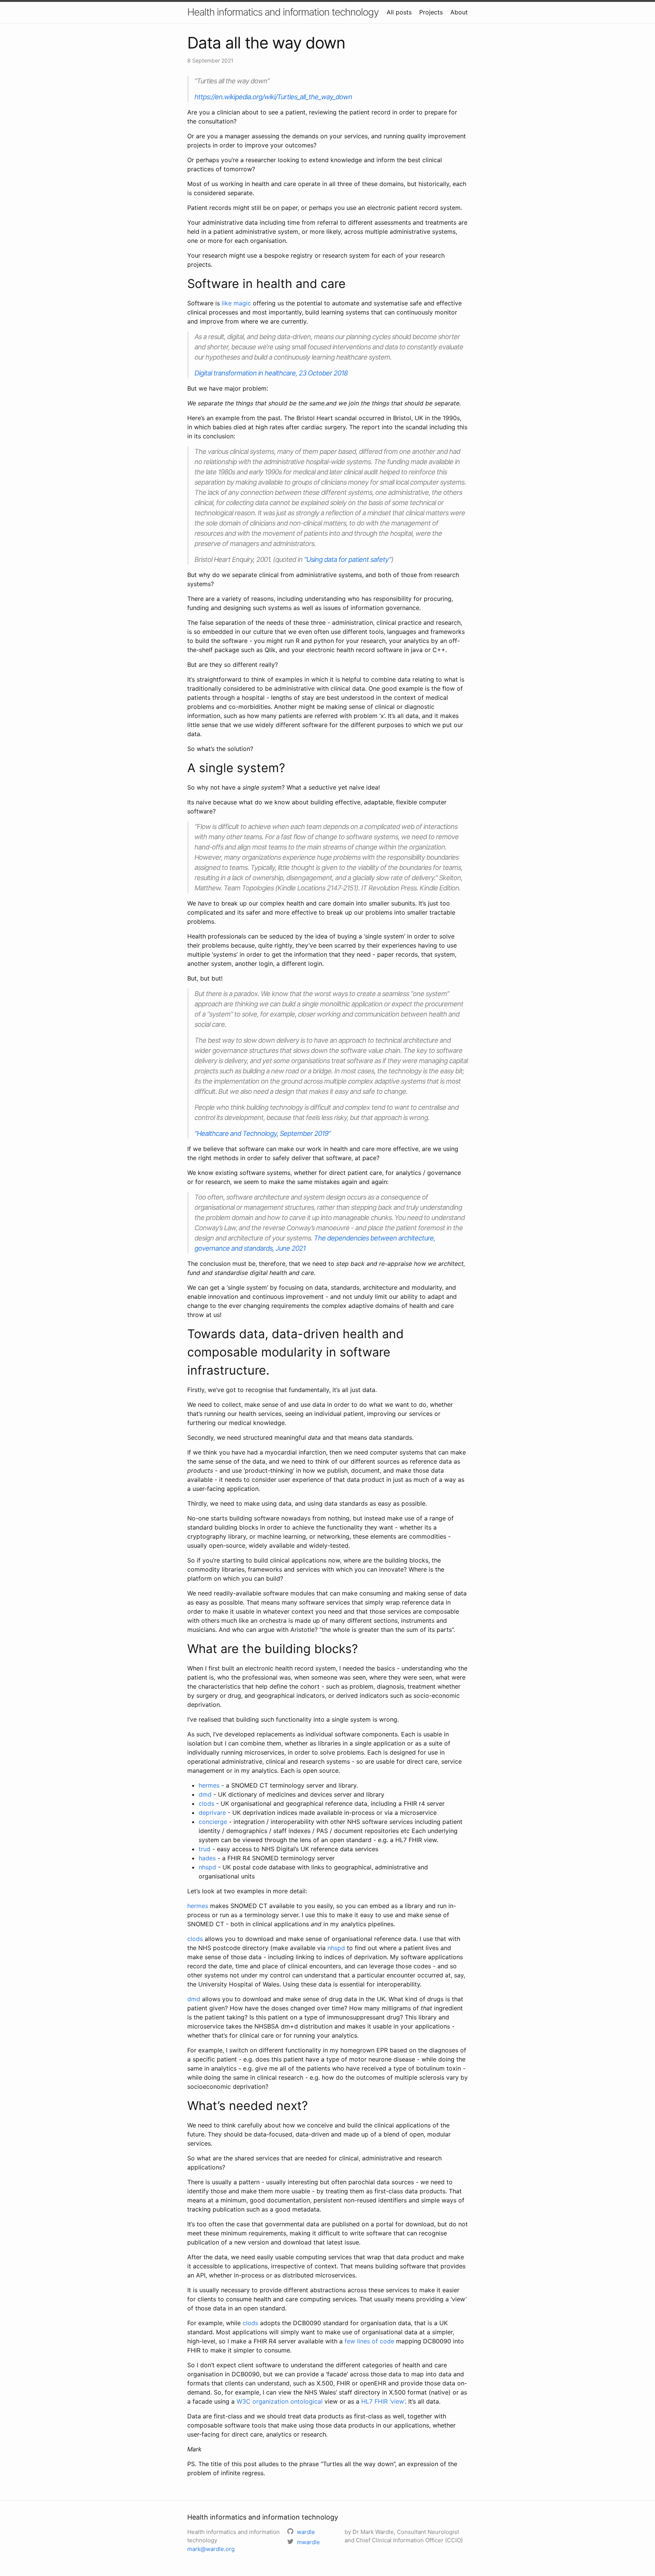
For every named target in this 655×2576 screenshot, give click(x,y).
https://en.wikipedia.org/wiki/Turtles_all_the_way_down (273, 97)
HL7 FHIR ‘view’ (383, 2401)
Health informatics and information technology (283, 12)
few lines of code (369, 2341)
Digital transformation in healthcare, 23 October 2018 (271, 373)
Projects (431, 12)
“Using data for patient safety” (348, 559)
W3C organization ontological (280, 2401)
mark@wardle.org (211, 2549)
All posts (399, 12)
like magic (236, 303)
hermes (209, 1785)
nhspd (207, 1867)
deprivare (212, 1813)
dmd (205, 1794)
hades (207, 1858)
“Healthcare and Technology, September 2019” (262, 1133)
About (459, 12)
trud (204, 1849)
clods (206, 1803)
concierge (213, 1822)
